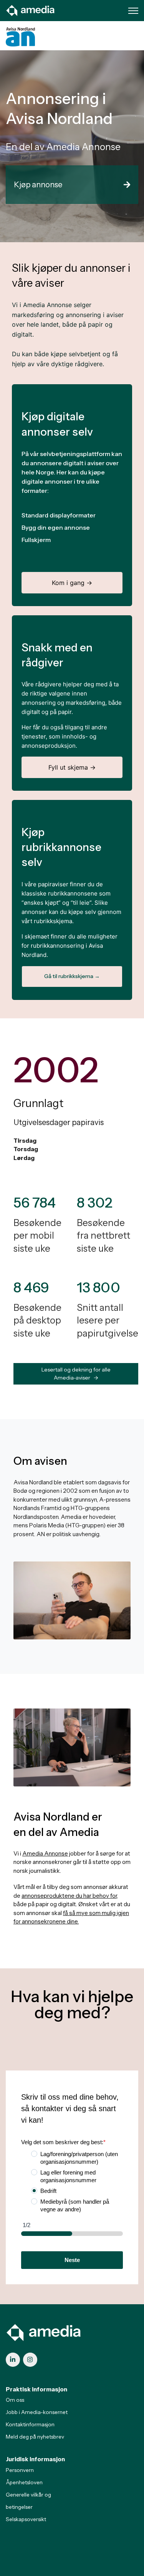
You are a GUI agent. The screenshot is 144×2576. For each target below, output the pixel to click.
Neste (72, 2260)
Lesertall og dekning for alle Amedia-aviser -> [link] (76, 1374)
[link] (31, 10)
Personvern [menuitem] (20, 2470)
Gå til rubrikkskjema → (72, 976)
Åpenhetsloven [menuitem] (24, 2482)
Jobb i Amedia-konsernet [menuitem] (37, 2412)
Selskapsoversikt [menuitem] (26, 2519)
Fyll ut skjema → (72, 767)
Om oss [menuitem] (15, 2400)
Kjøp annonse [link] (38, 185)
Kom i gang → (72, 583)
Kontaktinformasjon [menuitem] (30, 2424)
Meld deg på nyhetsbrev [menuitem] (35, 2437)
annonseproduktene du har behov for (69, 1896)
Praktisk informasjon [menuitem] (36, 2389)
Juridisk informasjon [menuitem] (35, 2459)
